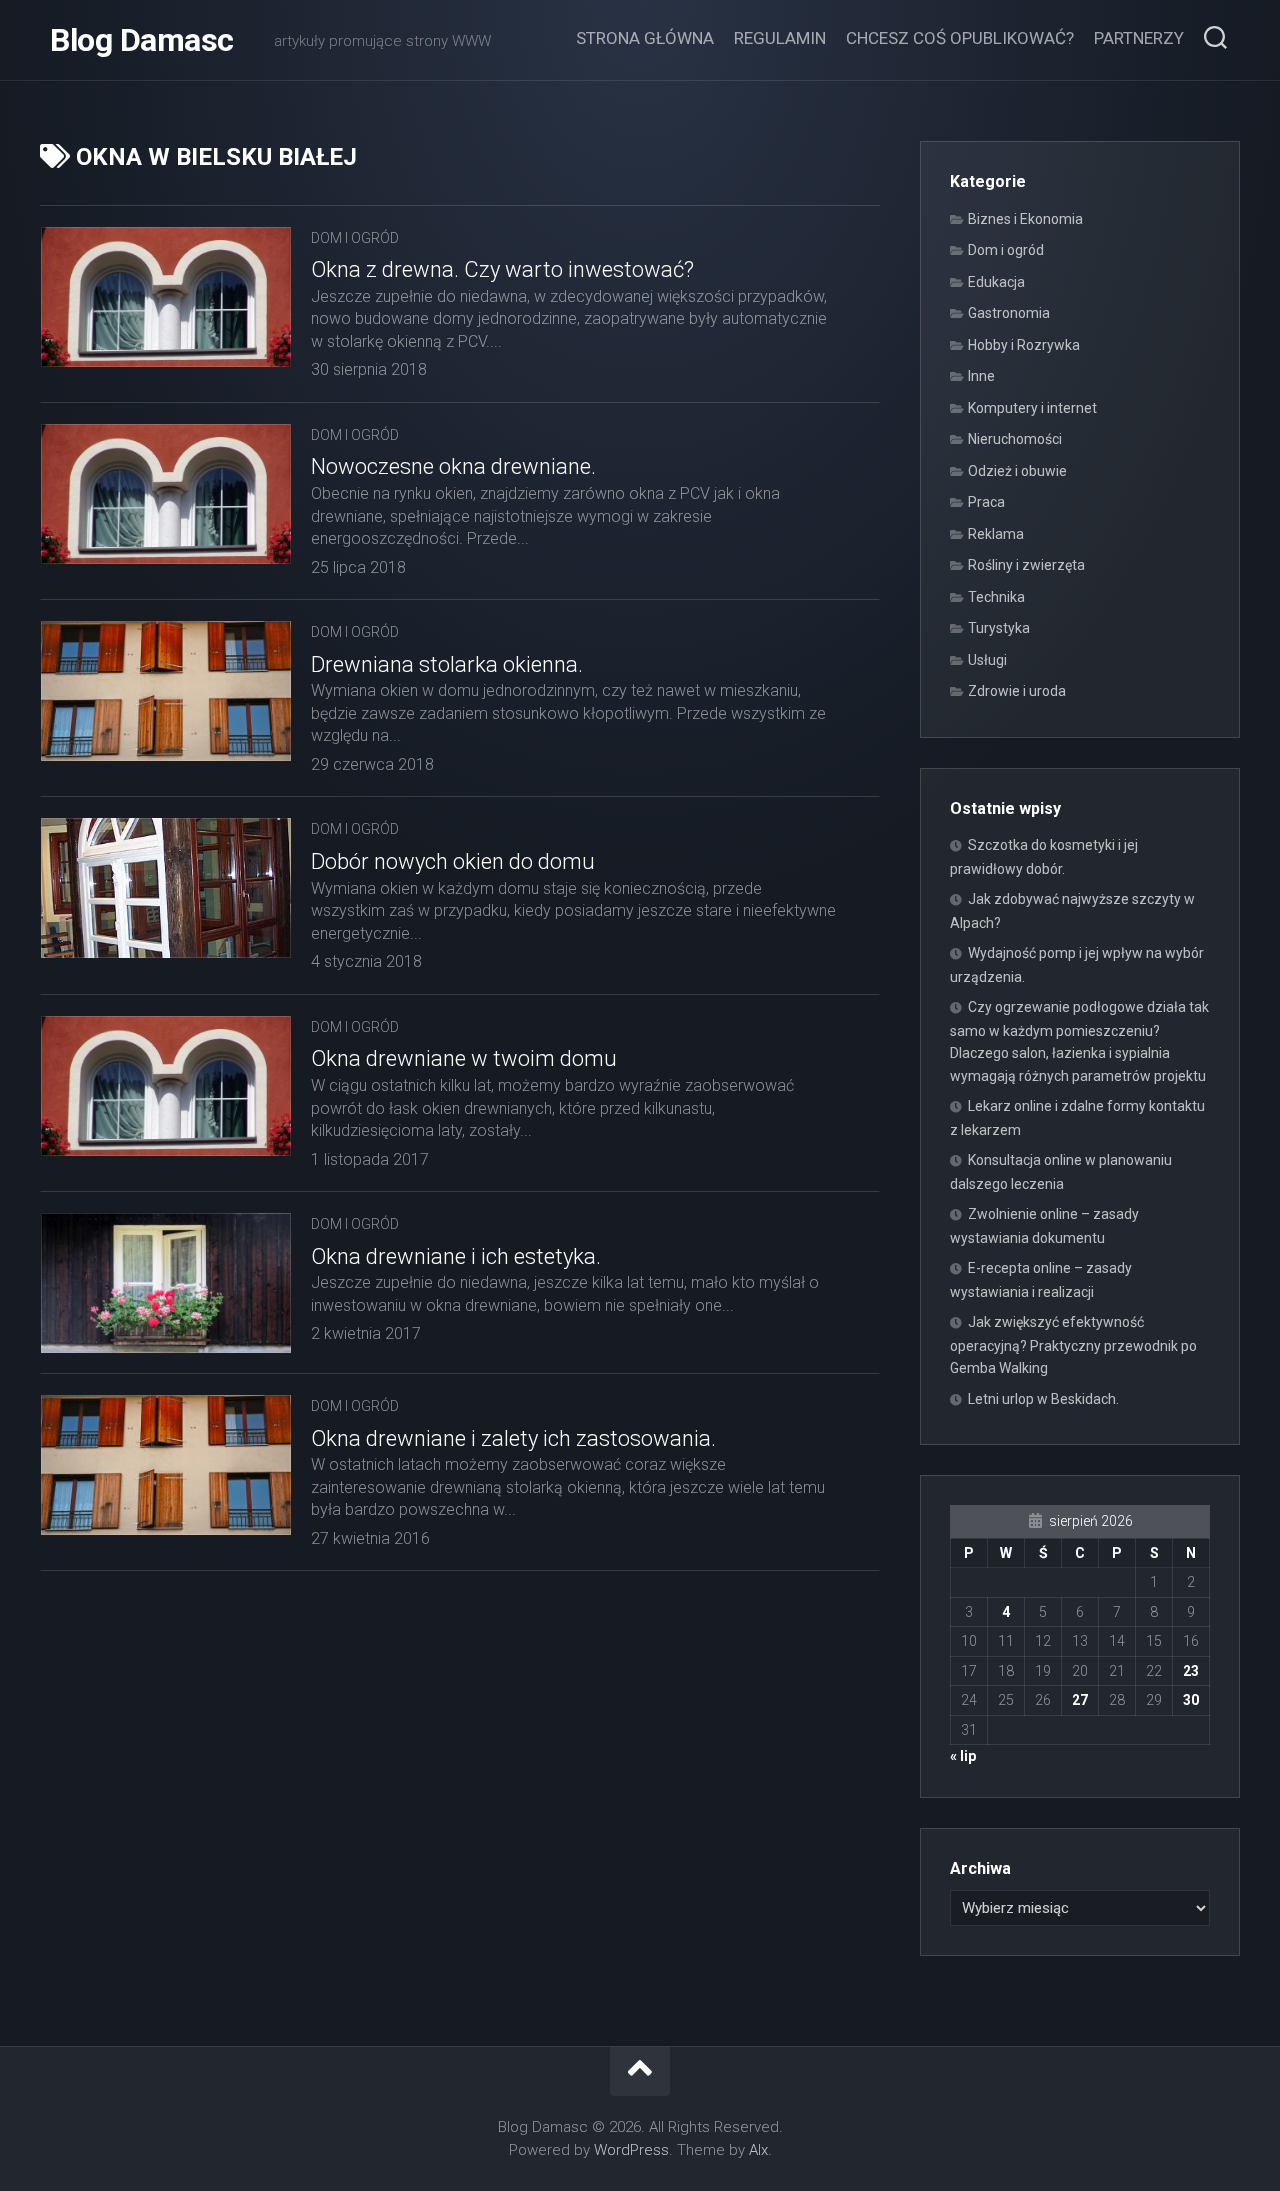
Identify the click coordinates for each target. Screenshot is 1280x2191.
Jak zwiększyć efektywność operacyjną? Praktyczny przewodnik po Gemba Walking (1073, 1345)
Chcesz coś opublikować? (960, 38)
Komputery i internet (1032, 408)
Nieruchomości (1015, 439)
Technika (996, 597)
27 (1080, 1700)
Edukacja (996, 282)
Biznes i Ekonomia (1025, 219)
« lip (963, 1756)
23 (1191, 1671)
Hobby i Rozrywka (1024, 345)
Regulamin (780, 38)
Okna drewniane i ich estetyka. (456, 1256)
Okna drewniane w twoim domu (464, 1058)
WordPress (631, 2150)
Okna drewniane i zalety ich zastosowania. (513, 1438)
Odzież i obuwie (1017, 471)
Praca (986, 502)
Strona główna (645, 38)
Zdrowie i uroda (1017, 691)
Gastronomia (1009, 313)
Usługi (987, 660)
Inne (981, 376)
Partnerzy (1139, 38)
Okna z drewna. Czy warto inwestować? (502, 269)
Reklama (996, 534)
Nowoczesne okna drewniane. (453, 466)
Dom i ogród (355, 238)
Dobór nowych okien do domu (453, 861)
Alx (758, 2150)
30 (1191, 1700)
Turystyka (999, 628)
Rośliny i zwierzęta (1026, 565)
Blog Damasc (142, 40)
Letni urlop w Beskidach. (1043, 1399)
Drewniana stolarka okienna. (447, 664)
